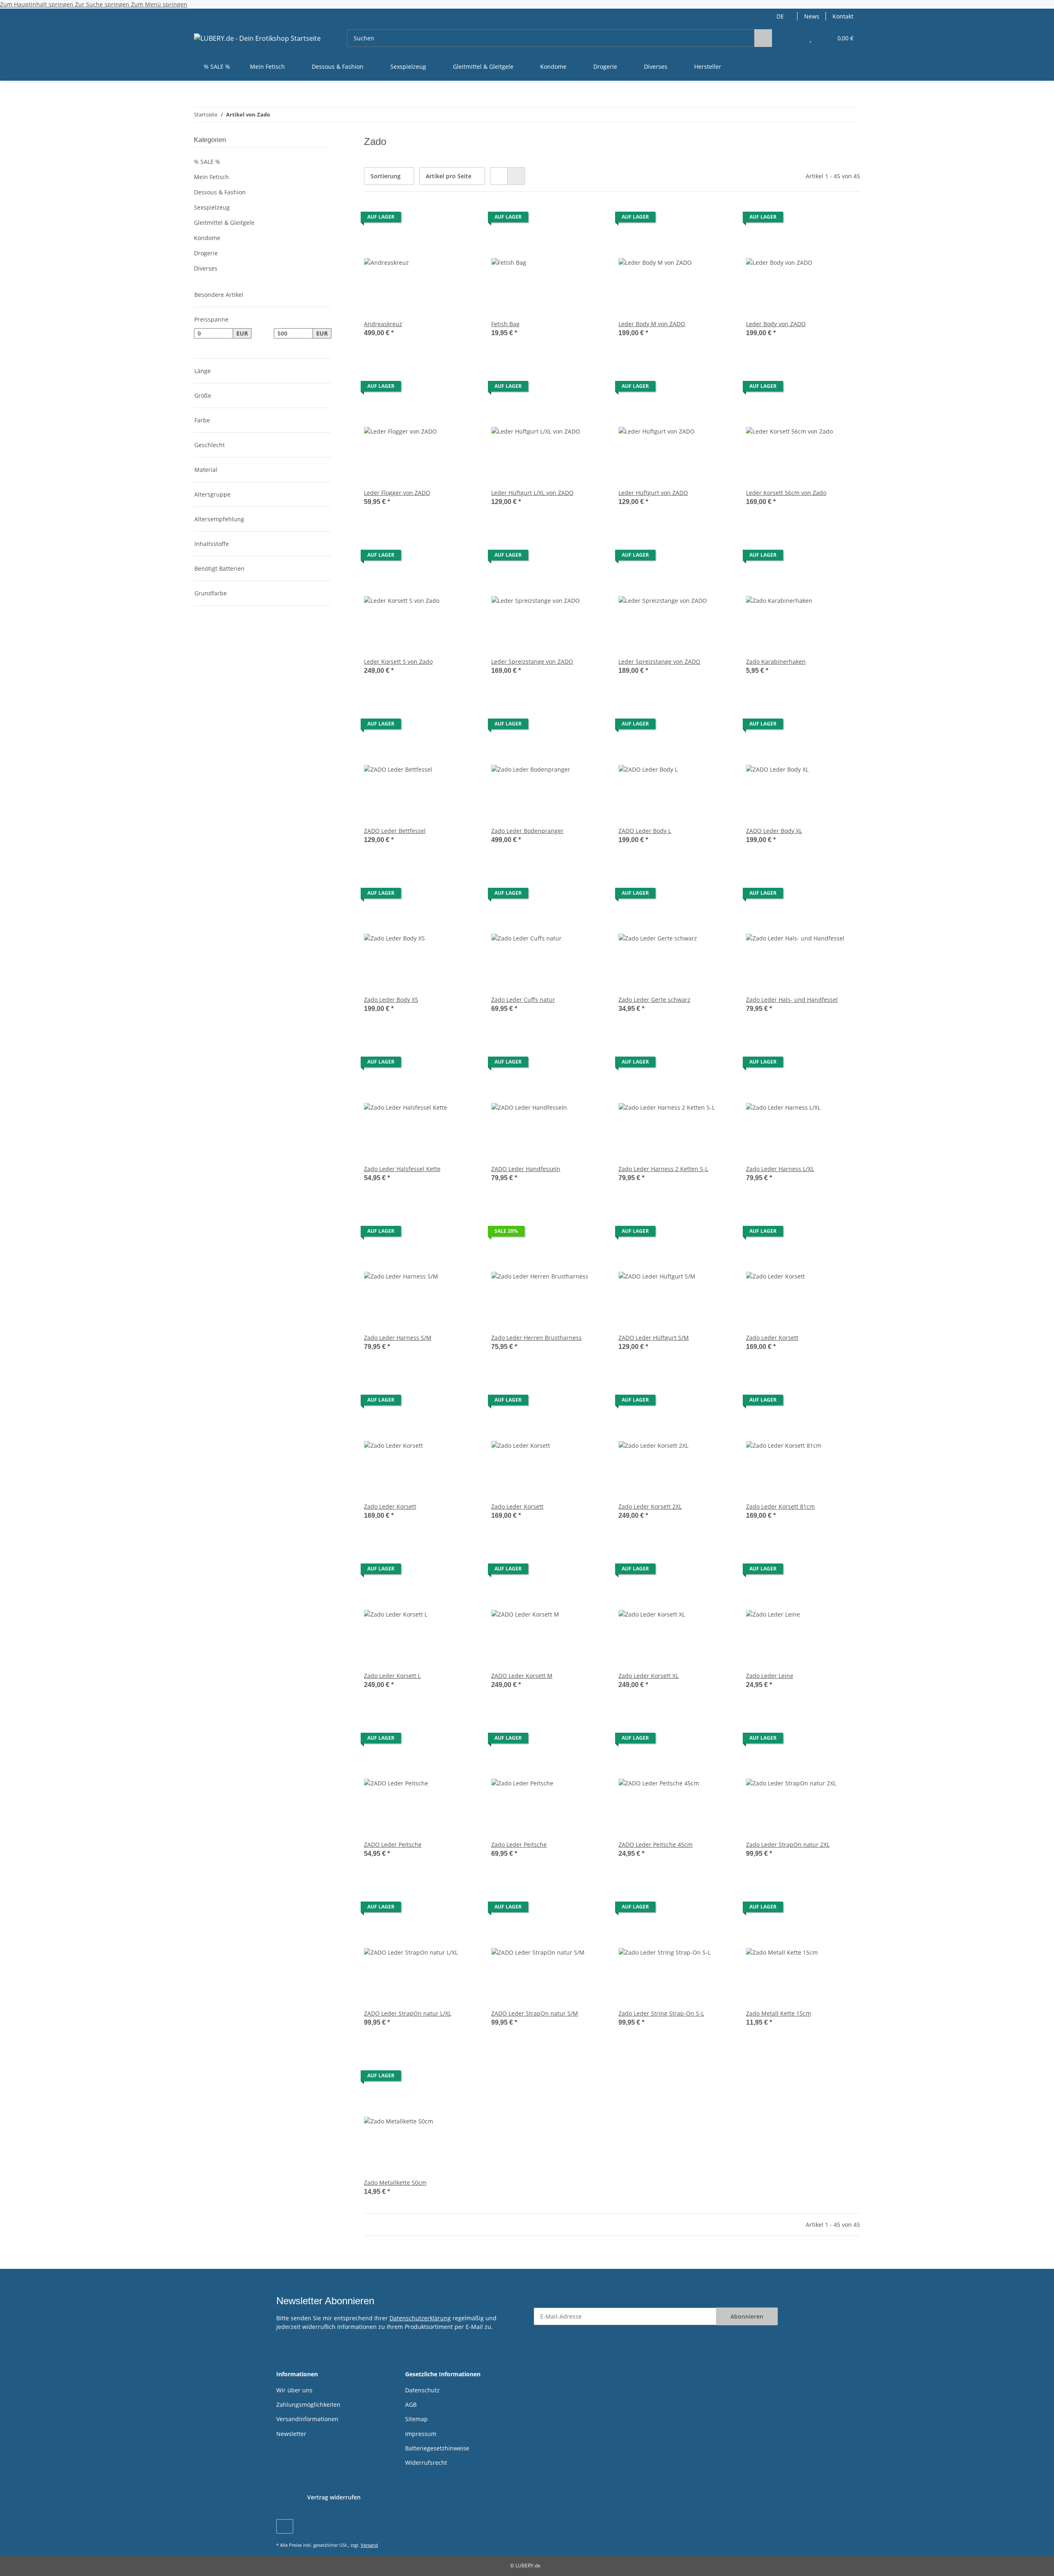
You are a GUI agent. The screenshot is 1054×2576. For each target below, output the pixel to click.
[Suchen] (763, 38)
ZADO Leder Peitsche (393, 1844)
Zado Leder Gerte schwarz (654, 1000)
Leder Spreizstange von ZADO (532, 661)
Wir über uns (294, 2390)
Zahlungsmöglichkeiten (308, 2404)
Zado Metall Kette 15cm (779, 2013)
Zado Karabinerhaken (776, 661)
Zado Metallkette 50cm (395, 2183)
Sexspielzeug (212, 207)
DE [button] (780, 16)
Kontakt (843, 16)
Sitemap (416, 2419)
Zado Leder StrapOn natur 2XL (788, 1844)
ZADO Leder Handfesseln (526, 1169)
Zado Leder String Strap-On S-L (661, 2013)
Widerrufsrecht (426, 2463)
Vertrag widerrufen (334, 2497)
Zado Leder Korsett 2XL (650, 1506)
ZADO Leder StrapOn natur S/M (535, 2013)
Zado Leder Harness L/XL (780, 1169)
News (812, 16)
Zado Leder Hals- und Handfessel (792, 1000)
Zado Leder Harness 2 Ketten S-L (663, 1169)
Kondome (207, 238)
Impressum (421, 2434)
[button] (794, 38)
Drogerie (206, 253)
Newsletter (291, 2434)
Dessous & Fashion (220, 192)
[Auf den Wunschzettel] (464, 219)
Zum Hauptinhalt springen (37, 4)
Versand (369, 2545)
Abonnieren (747, 2316)
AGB (411, 2404)
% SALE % (207, 162)
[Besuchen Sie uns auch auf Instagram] (285, 2526)
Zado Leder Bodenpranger (527, 831)
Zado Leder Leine (770, 1676)
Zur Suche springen (103, 4)
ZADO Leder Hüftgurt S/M (654, 1338)
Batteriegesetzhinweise (437, 2448)
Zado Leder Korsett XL (648, 1676)
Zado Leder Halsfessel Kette (402, 1169)
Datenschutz (422, 2390)
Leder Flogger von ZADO (397, 493)
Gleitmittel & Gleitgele (224, 223)
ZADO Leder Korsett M (522, 1676)
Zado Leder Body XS (391, 1000)
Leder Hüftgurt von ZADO (653, 493)
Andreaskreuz (383, 324)
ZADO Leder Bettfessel (395, 831)
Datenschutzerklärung (420, 2318)
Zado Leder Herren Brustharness (536, 1338)
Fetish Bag (505, 324)
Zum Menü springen (159, 4)
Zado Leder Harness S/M (398, 1338)
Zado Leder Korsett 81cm (780, 1506)
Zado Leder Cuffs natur (523, 1000)
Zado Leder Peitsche (519, 1844)
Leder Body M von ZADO (652, 324)
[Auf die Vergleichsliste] (443, 219)
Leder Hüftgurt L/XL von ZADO (532, 493)
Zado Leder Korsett (772, 1338)
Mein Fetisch (211, 177)
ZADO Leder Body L (645, 831)
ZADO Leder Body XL (774, 831)
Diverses (206, 268)
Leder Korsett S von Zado (398, 661)
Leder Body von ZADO (776, 324)
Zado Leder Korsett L (392, 1676)
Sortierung (386, 176)
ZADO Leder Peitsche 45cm (655, 1844)
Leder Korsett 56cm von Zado (786, 493)
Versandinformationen (307, 2419)
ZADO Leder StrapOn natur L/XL (408, 2013)
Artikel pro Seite (449, 176)
